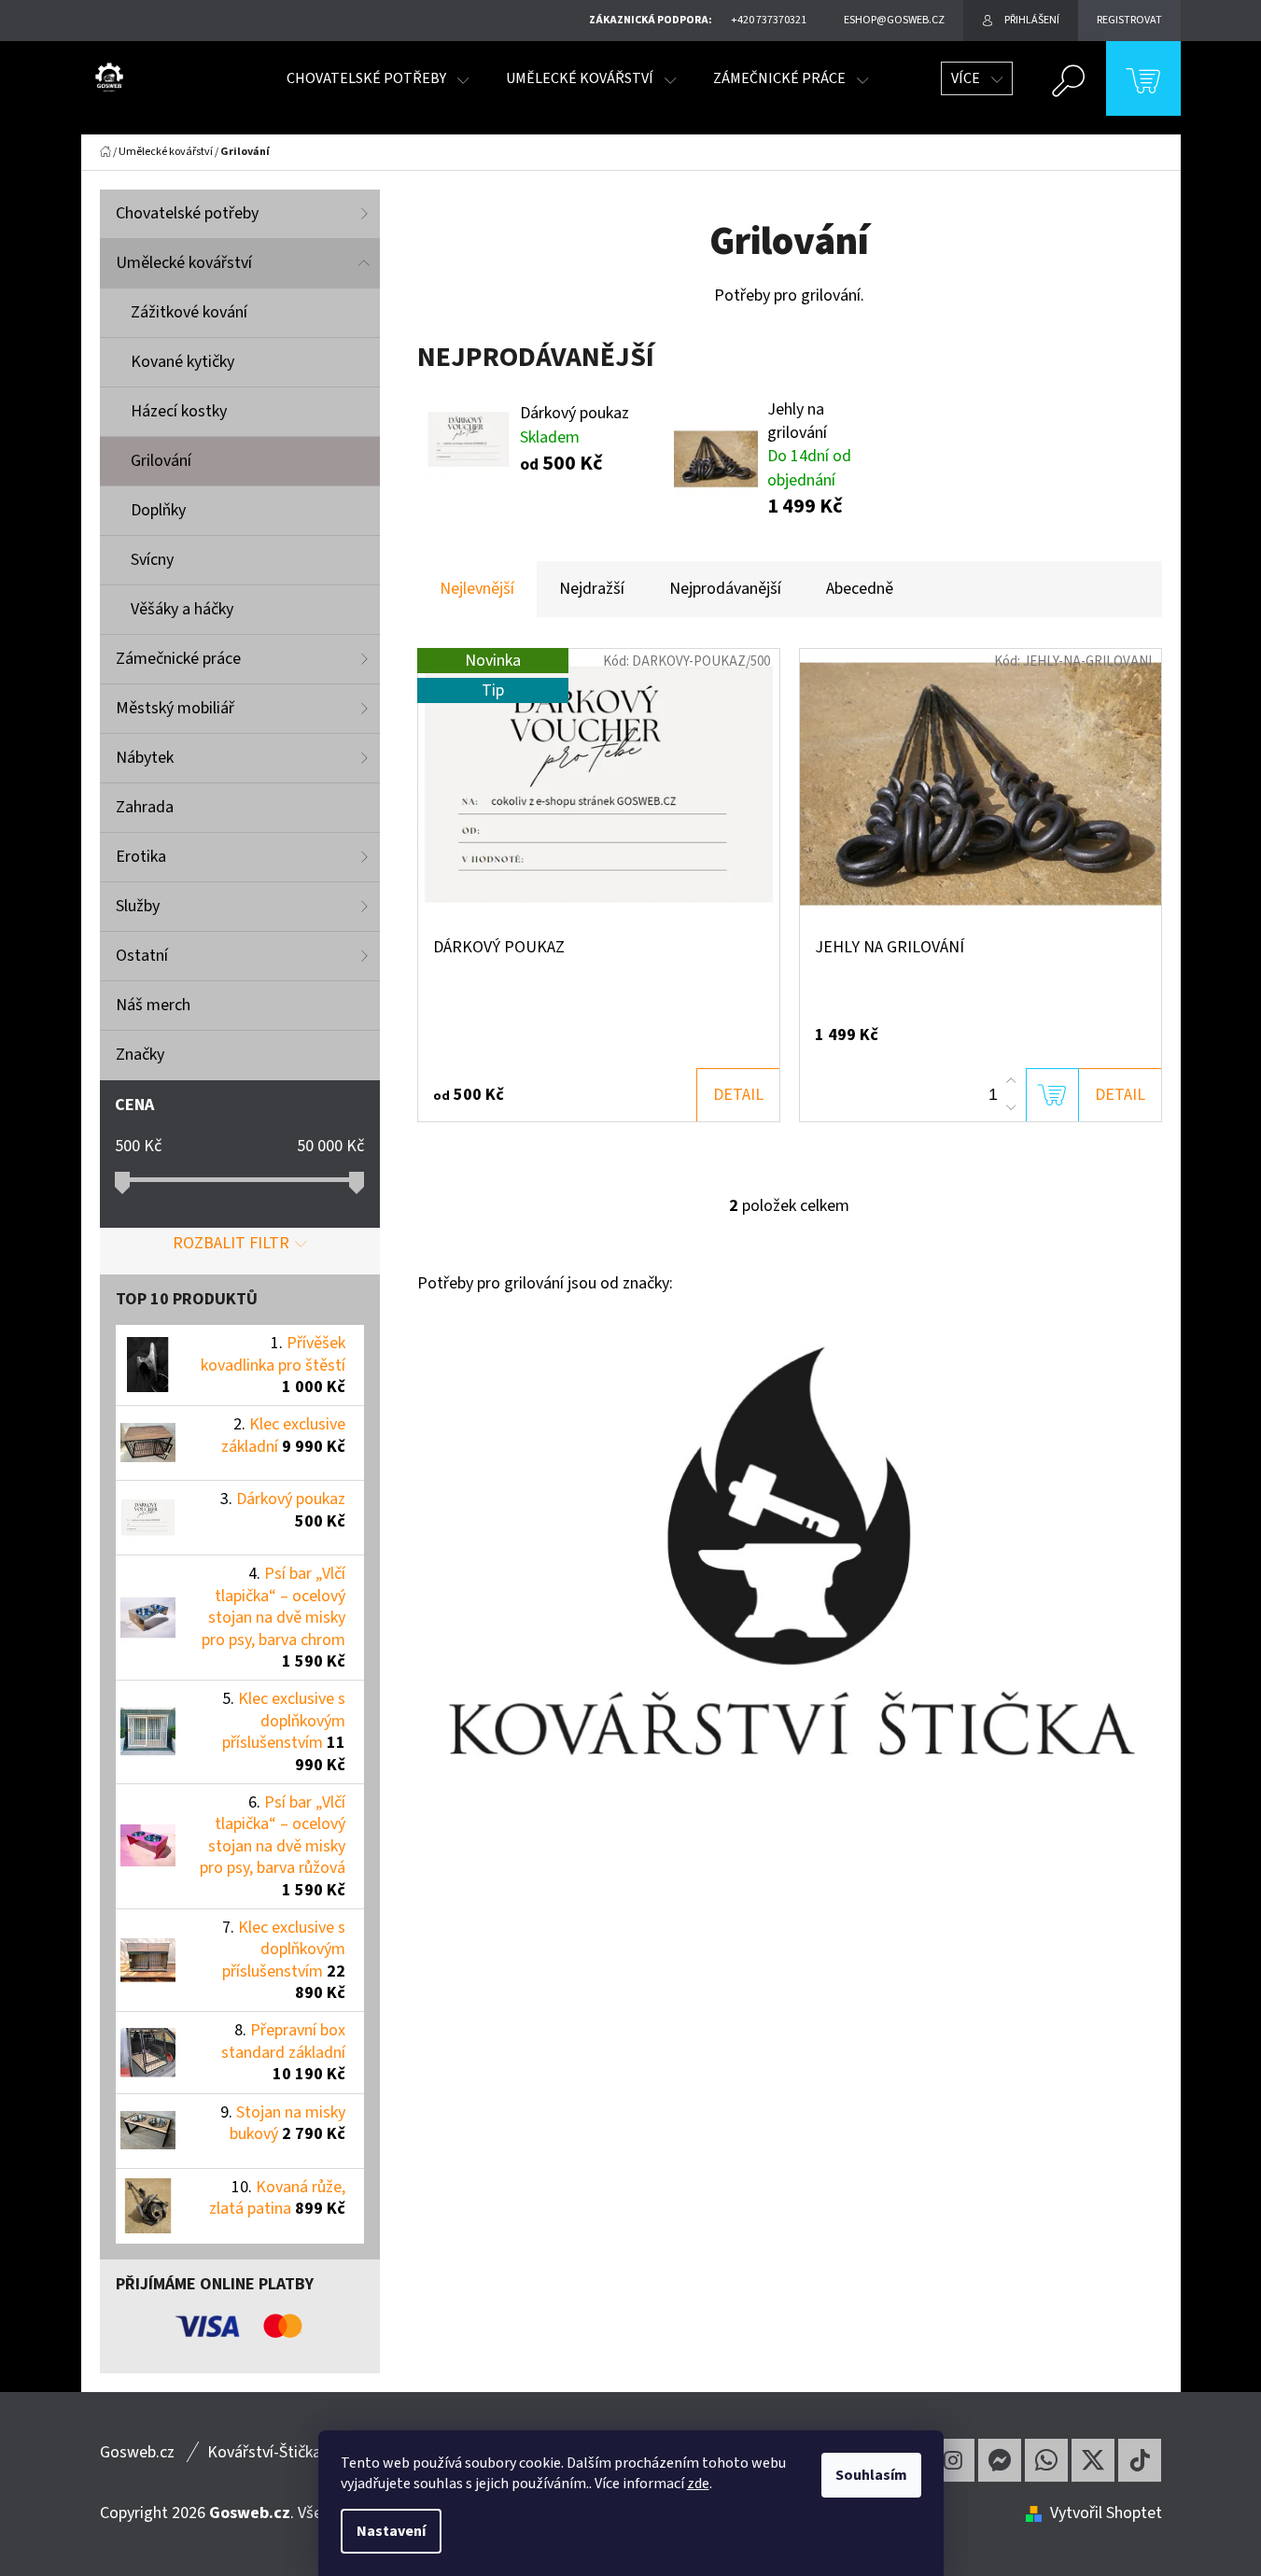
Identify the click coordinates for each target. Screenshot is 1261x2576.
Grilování (161, 461)
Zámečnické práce (178, 659)
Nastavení (391, 2531)
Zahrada (145, 807)
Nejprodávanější (725, 589)
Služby (138, 906)
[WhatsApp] (1046, 2460)
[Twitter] (1093, 2460)
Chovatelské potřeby (187, 213)
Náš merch (153, 1005)
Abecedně (860, 589)
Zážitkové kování (189, 312)
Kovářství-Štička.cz (273, 2452)
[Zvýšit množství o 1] (1011, 1081)
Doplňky (158, 510)
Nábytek (145, 758)
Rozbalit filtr (231, 1243)
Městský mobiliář (175, 708)
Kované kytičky (182, 362)
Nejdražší (592, 589)
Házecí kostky (179, 411)
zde (698, 2484)
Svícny (152, 560)
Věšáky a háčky (182, 609)
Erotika (141, 857)
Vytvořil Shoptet (1106, 2513)
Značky (140, 1055)
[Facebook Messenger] (1000, 2460)
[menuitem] (378, 78)
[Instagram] (953, 2460)
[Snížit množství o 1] (1011, 1107)
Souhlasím (871, 2475)
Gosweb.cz (137, 2452)
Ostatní (142, 956)
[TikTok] (1140, 2460)
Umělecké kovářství (184, 263)
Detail (738, 1095)
